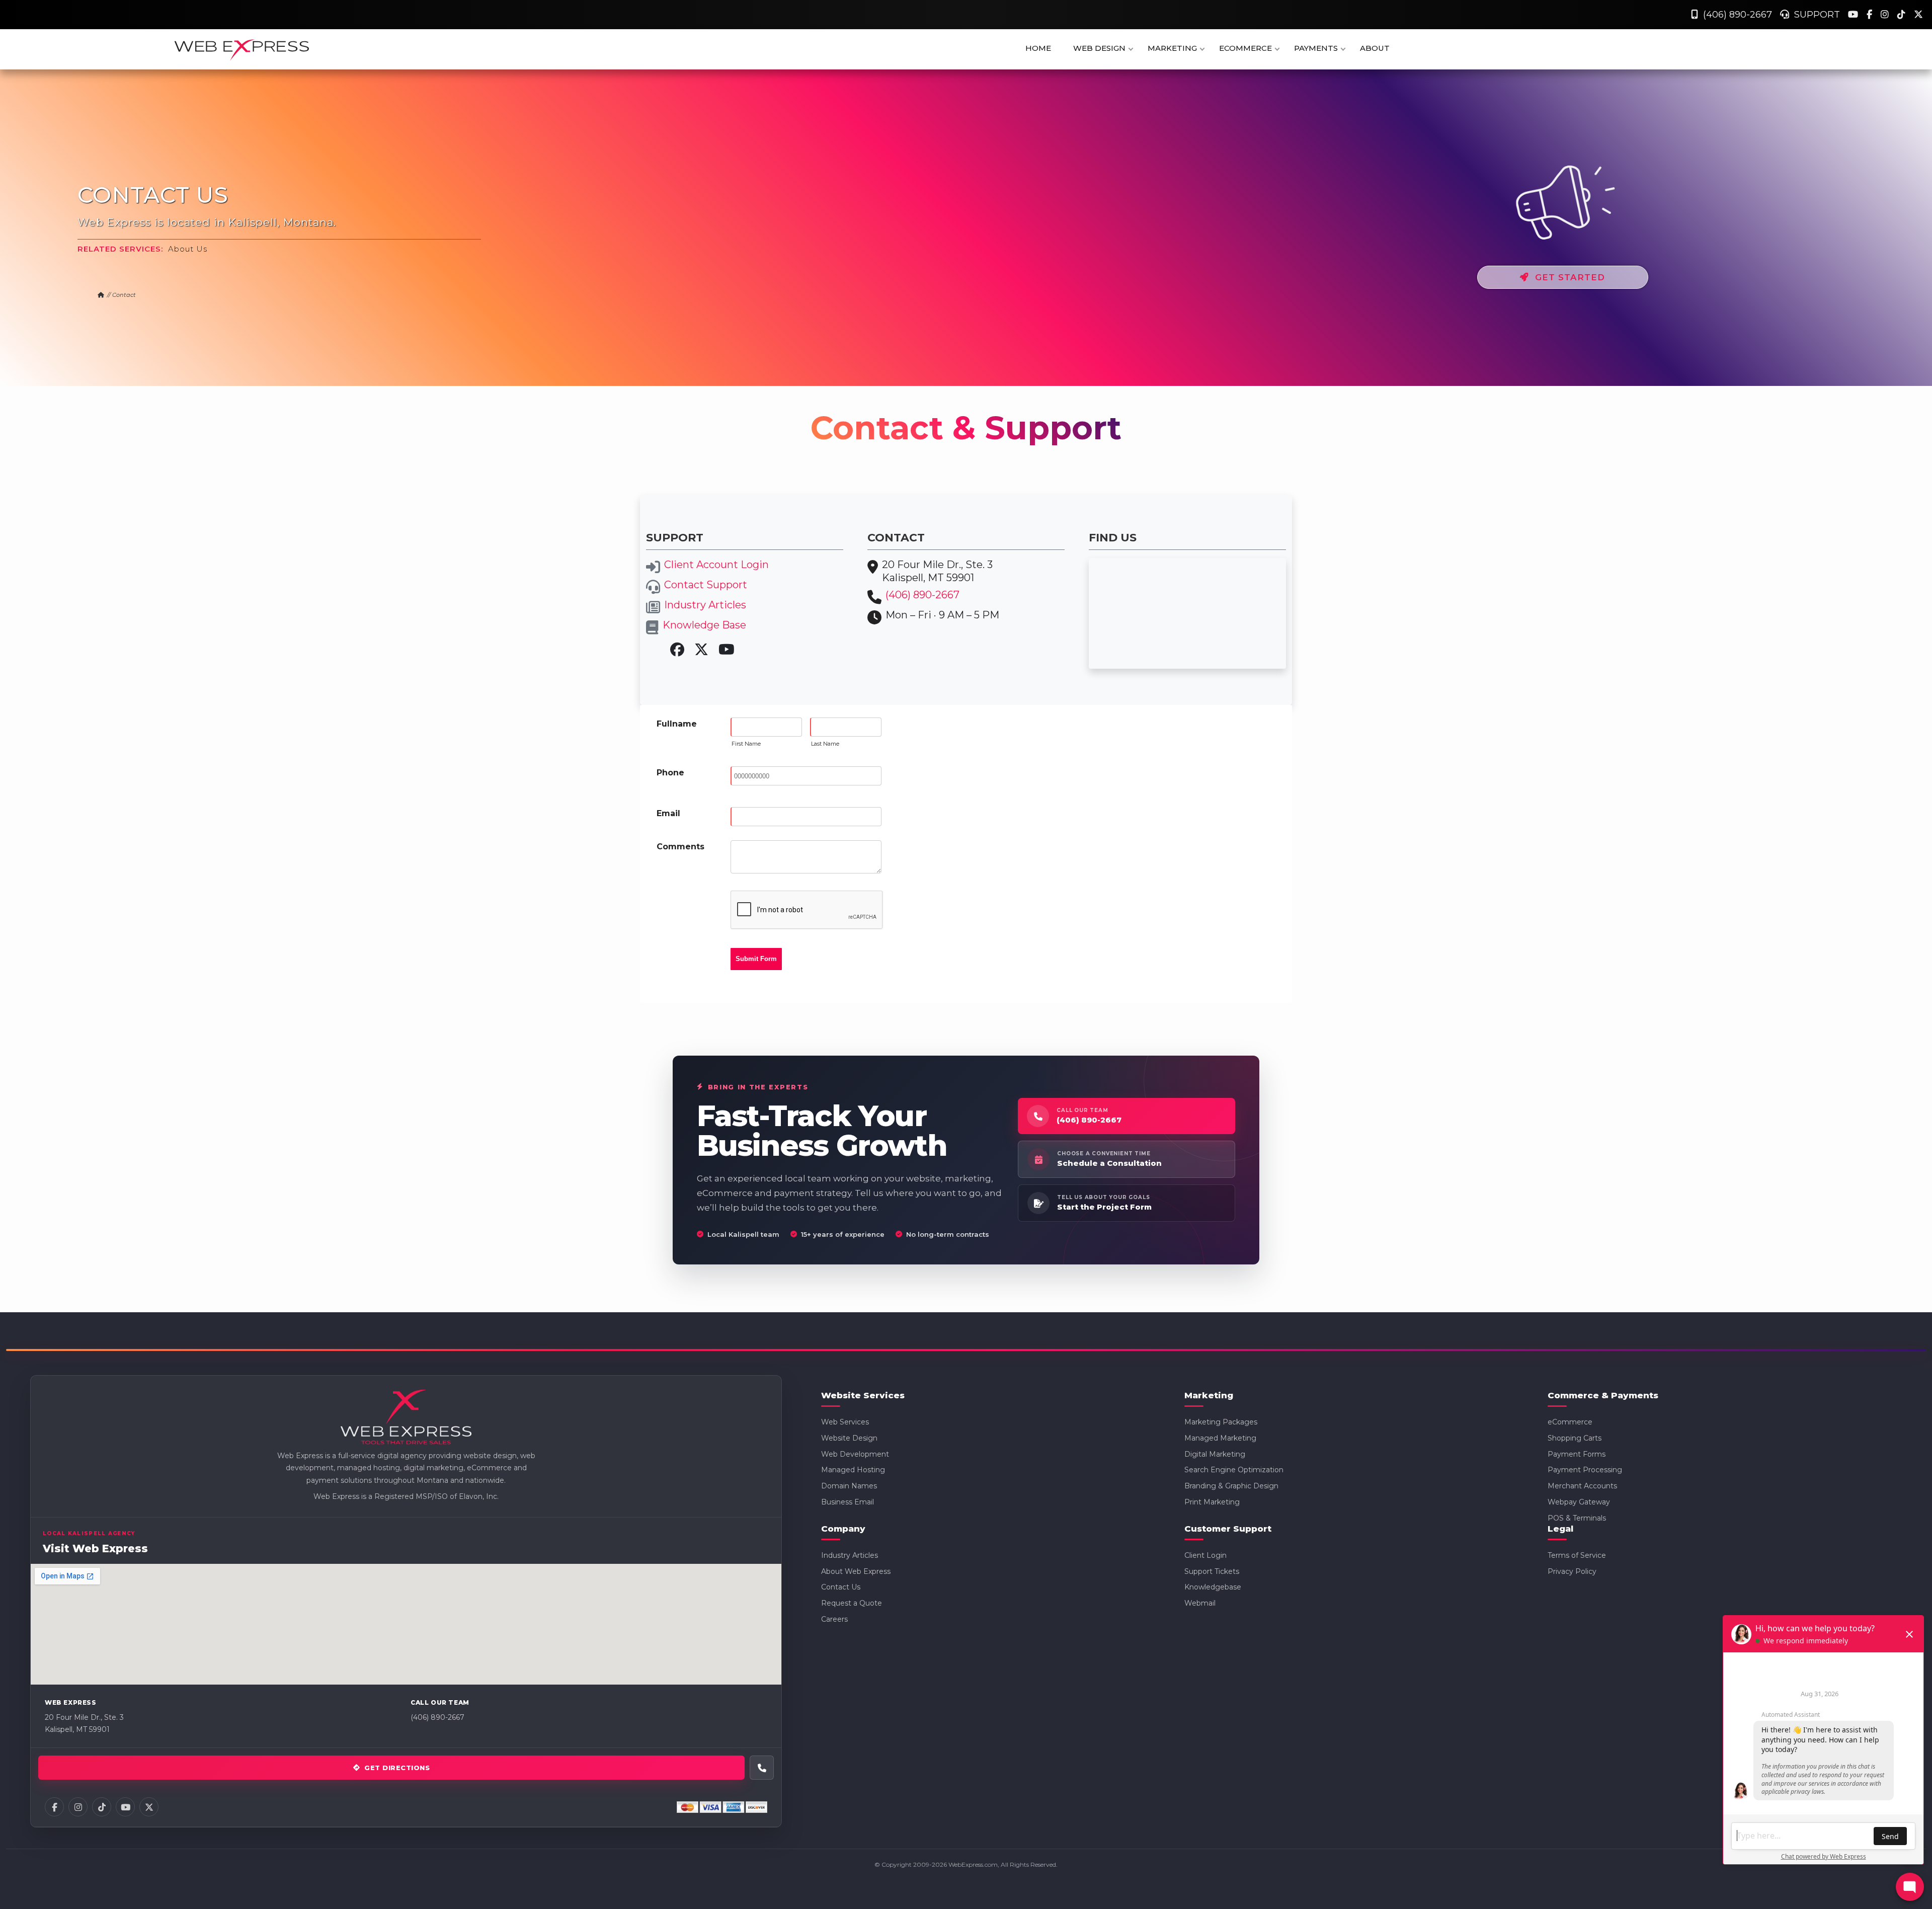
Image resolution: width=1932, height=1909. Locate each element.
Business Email (848, 1502)
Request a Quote (852, 1603)
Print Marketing (1212, 1502)
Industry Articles (705, 605)
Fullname (677, 724)
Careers (834, 1619)
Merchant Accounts (1582, 1486)
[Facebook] (1871, 15)
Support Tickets (1212, 1571)
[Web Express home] (406, 1418)
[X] (1918, 15)
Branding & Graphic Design (1231, 1486)
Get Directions (397, 1768)
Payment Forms (1577, 1454)
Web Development (855, 1454)
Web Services (845, 1422)
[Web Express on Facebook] (54, 1807)
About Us (188, 249)
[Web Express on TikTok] (102, 1807)
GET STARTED (1567, 277)
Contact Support (706, 585)
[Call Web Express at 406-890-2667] (762, 1768)
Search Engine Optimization (1234, 1470)
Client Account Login (716, 565)
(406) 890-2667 (1735, 15)
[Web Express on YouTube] (125, 1807)
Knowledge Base (704, 625)
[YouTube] (1854, 15)
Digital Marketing (1215, 1454)
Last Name (825, 744)
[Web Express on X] (149, 1807)
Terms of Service (1577, 1555)
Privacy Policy (1572, 1571)
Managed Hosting (853, 1470)
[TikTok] (1903, 15)
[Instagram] (1886, 15)
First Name (746, 744)
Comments (680, 847)
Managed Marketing (1220, 1438)
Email (668, 813)
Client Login (1205, 1555)
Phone (670, 773)
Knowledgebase (1213, 1587)
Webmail (1200, 1603)
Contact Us (841, 1587)
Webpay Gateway (1579, 1502)
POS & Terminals (1577, 1518)
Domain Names (849, 1486)
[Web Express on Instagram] (78, 1807)
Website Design (849, 1438)
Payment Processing (1585, 1470)
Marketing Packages (1221, 1422)
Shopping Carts (1575, 1438)
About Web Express (856, 1571)
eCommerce (1570, 1422)
